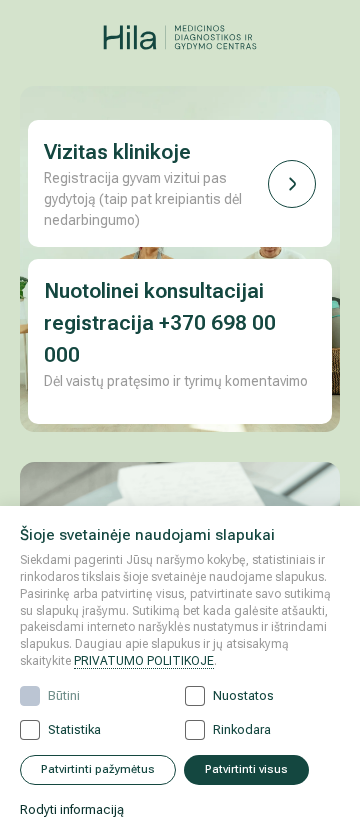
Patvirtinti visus (246, 769)
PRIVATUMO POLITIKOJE (144, 661)
